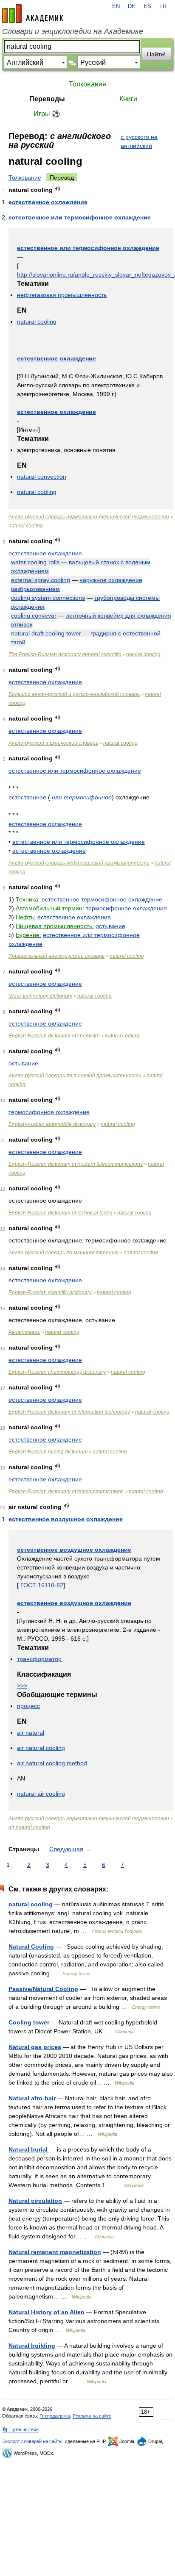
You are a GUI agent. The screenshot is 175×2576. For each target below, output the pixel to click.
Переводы (47, 99)
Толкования (87, 84)
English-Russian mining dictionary (48, 1452)
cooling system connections (48, 598)
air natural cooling (41, 1748)
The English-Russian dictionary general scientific (65, 654)
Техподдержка (55, 2416)
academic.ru (33, 14)
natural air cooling (41, 1794)
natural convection (42, 477)
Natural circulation (35, 2201)
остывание (110, 926)
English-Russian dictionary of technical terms (60, 1213)
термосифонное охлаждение (126, 908)
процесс (28, 1706)
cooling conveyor (34, 616)
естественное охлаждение (48, 202)
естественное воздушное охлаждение (66, 1519)
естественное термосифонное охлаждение (102, 899)
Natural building (32, 2346)
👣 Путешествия (20, 2429)
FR (163, 6)
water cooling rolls (35, 562)
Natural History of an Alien (47, 2312)
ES (147, 6)
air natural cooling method (52, 1763)
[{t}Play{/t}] (58, 189)
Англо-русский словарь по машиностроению (64, 1253)
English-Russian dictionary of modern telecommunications (76, 1164)
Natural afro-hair (32, 2098)
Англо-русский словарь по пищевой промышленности (75, 1076)
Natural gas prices (35, 2047)
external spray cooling (41, 580)
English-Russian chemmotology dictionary (57, 1372)
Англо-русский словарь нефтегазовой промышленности (79, 863)
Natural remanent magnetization (55, 2252)
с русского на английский (139, 141)
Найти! (156, 54)
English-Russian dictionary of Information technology (69, 1412)
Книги (128, 99)
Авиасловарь (24, 1332)
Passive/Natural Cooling (43, 1989)
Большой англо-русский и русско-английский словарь (74, 694)
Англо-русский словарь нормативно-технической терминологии (89, 517)
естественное (27, 797)
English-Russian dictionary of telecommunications (66, 1492)
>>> (22, 1686)
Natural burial (28, 2149)
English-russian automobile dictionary (52, 1124)
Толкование (25, 177)
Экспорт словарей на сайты (32, 2441)
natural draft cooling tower (46, 633)
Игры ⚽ (47, 114)
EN (116, 6)
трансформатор (39, 1659)
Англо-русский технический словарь (53, 743)
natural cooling (37, 322)
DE (132, 6)
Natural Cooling (31, 1947)
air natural (31, 1733)
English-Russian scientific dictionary (50, 1292)
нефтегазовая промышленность (62, 295)
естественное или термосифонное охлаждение (80, 217)
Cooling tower (29, 2022)
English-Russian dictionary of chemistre (54, 1036)
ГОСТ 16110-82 (42, 1585)
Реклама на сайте (92, 2416)
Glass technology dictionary (40, 996)
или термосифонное (82, 797)
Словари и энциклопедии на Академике (73, 31)
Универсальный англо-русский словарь (56, 956)
